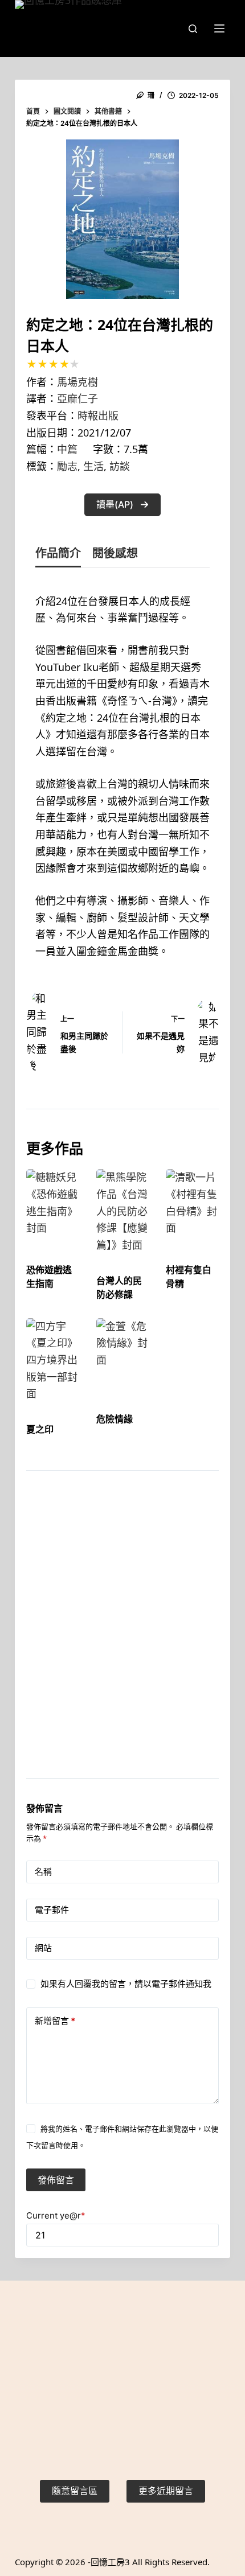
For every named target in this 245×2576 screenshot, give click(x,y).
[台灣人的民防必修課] (123, 1211)
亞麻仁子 (77, 398)
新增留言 (55, 2021)
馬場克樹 (77, 382)
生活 (93, 466)
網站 (43, 1948)
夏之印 (40, 1429)
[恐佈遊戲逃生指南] (53, 1206)
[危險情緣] (123, 1355)
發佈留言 (56, 2180)
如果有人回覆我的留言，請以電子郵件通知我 (126, 1984)
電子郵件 (52, 1910)
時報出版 (98, 415)
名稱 (43, 1872)
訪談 (120, 466)
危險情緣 (115, 1419)
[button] (122, 505)
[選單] (219, 28)
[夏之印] (53, 1360)
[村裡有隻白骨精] (192, 1206)
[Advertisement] (122, 1639)
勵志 (67, 466)
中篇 (67, 449)
